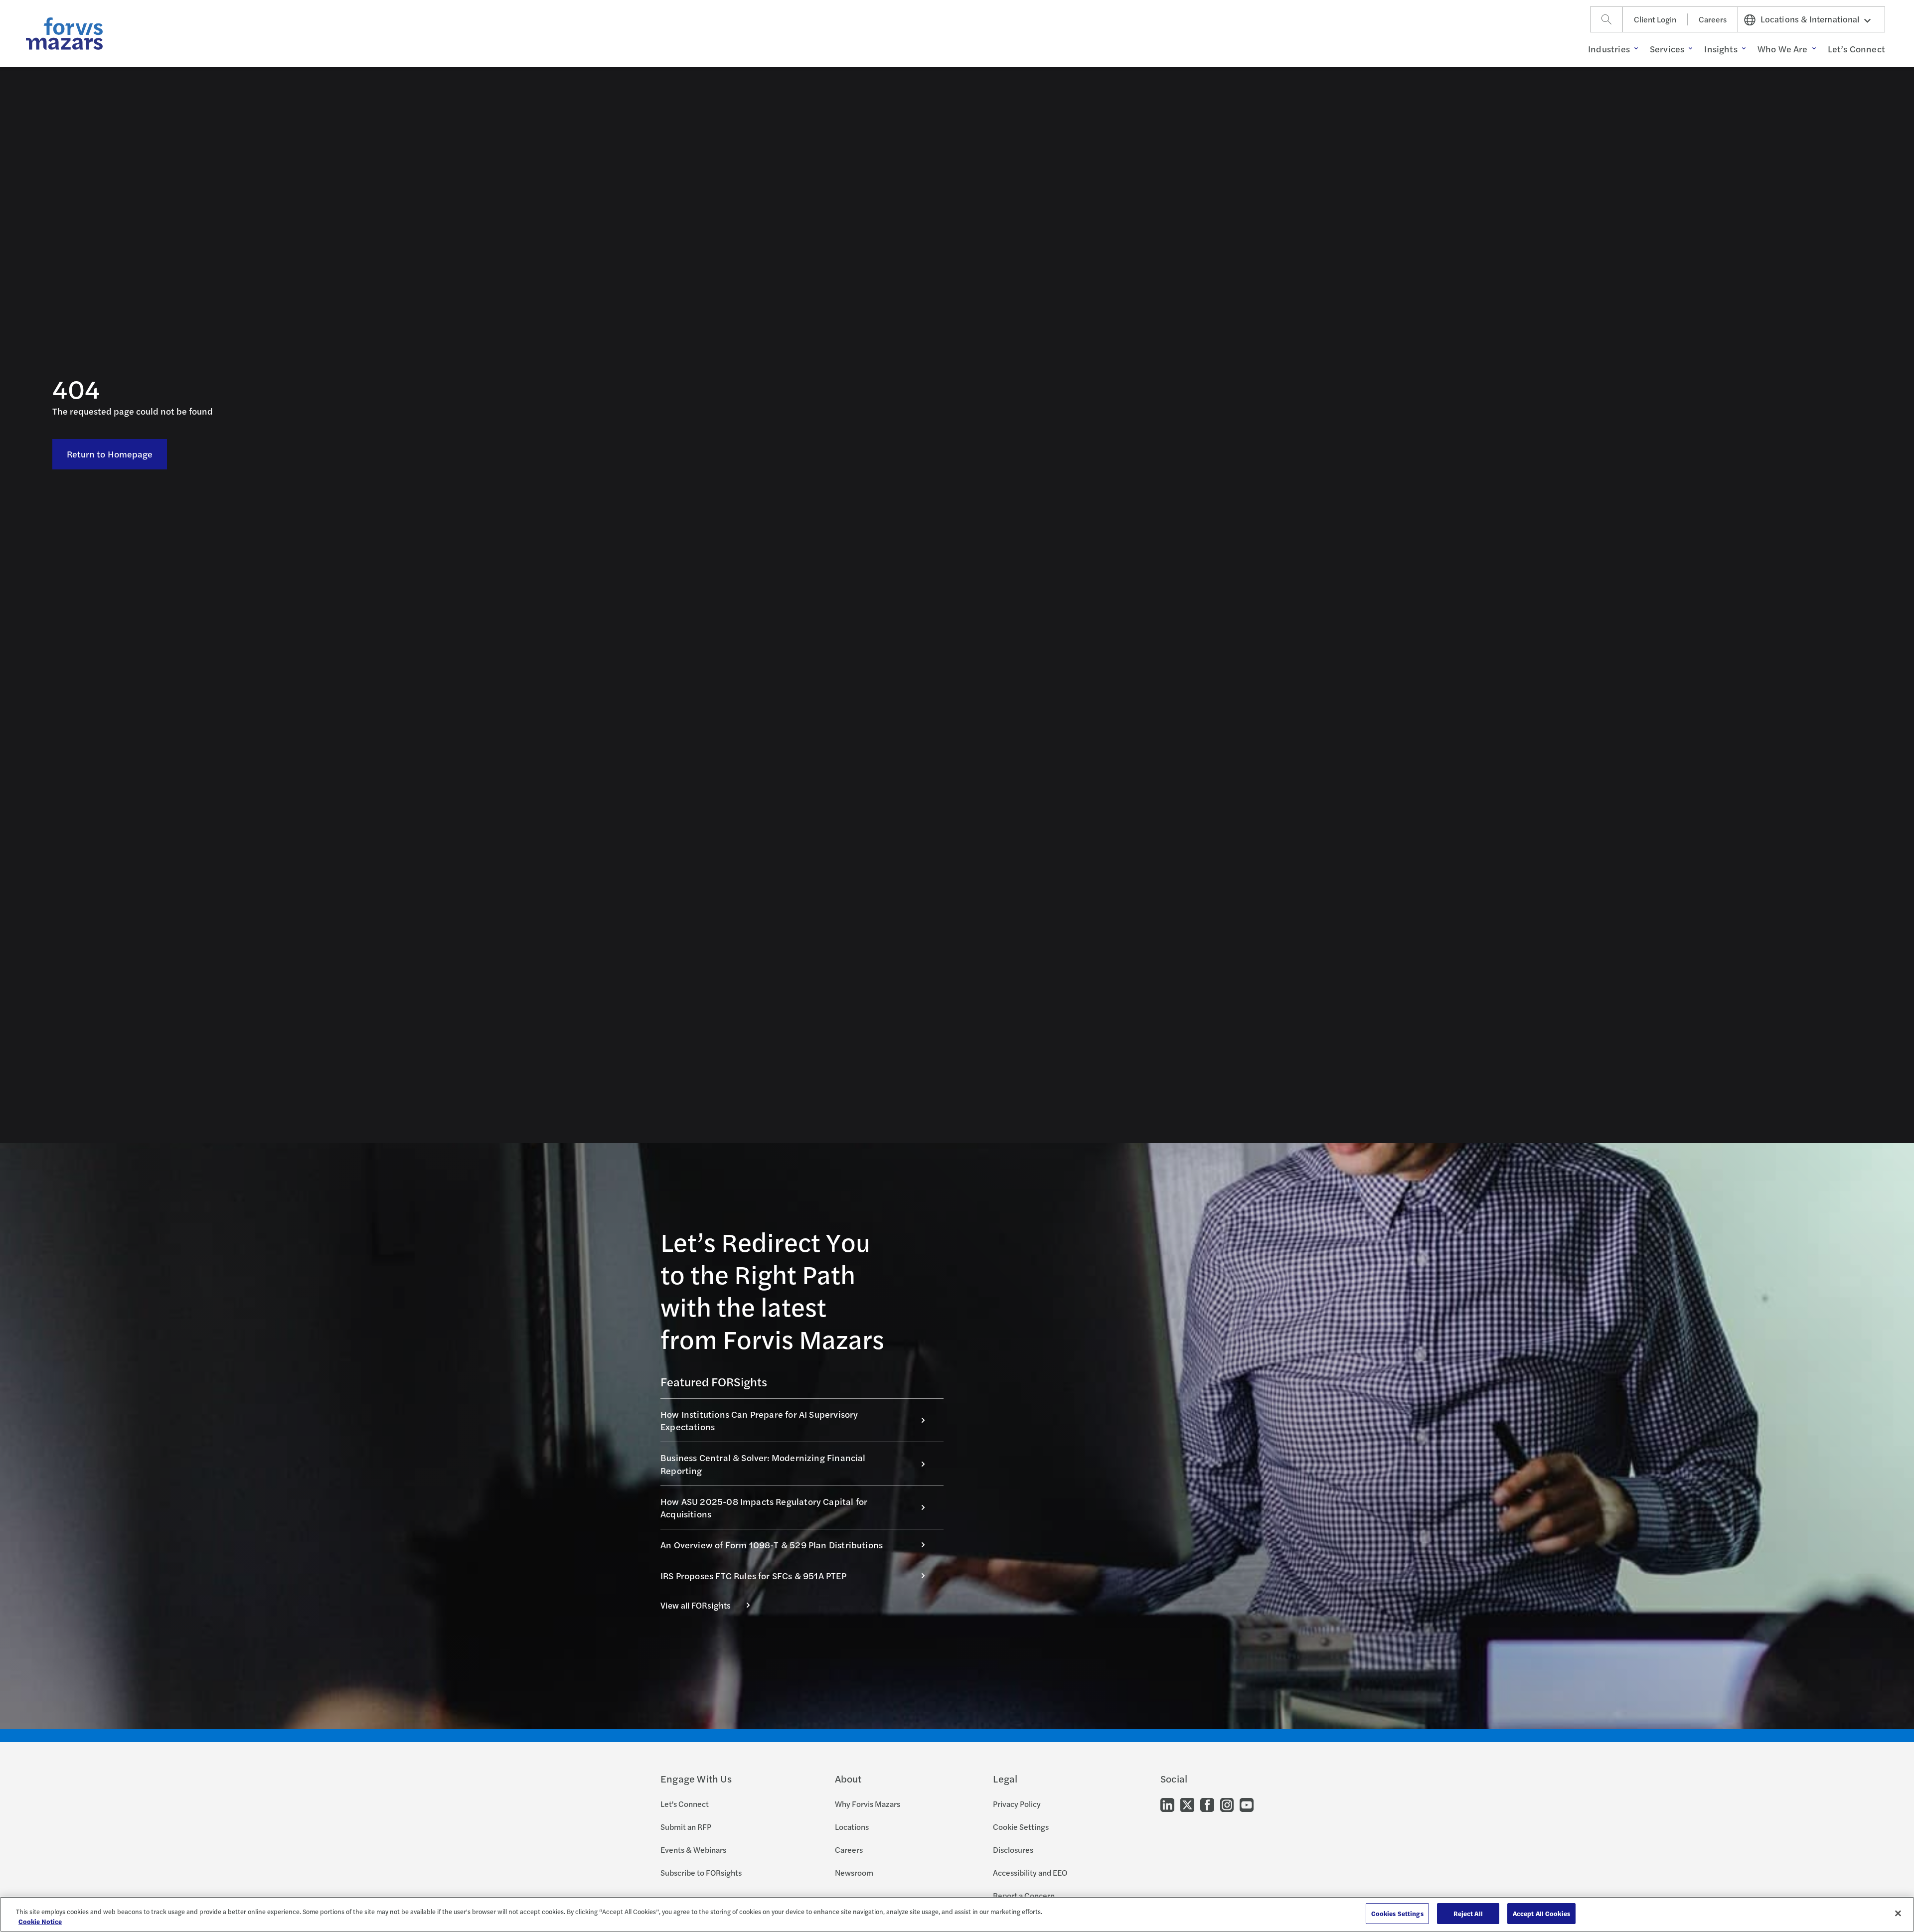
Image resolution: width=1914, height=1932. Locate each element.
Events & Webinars (693, 1850)
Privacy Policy (1017, 1804)
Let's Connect (685, 1804)
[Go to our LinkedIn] (1167, 1804)
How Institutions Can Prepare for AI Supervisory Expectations (759, 1420)
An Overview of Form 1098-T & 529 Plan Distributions (772, 1545)
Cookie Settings (1021, 1827)
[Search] (1606, 19)
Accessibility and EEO (1030, 1872)
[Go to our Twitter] (1187, 1804)
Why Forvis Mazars (868, 1804)
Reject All (1468, 1913)
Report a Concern (1024, 1895)
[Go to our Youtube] (1247, 1804)
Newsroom (854, 1872)
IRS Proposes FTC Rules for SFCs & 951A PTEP (753, 1575)
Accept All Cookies (1541, 1913)
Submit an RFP (686, 1827)
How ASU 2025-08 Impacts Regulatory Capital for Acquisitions (764, 1507)
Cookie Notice (40, 1921)
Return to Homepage (110, 454)
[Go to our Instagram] (1227, 1804)
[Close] (1898, 1913)
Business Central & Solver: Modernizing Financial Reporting (763, 1464)
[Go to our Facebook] (1207, 1804)
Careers (1713, 19)
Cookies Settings (1397, 1913)
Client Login (1655, 19)
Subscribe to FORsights (701, 1872)
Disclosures (1013, 1850)
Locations (852, 1827)
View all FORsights (696, 1605)
